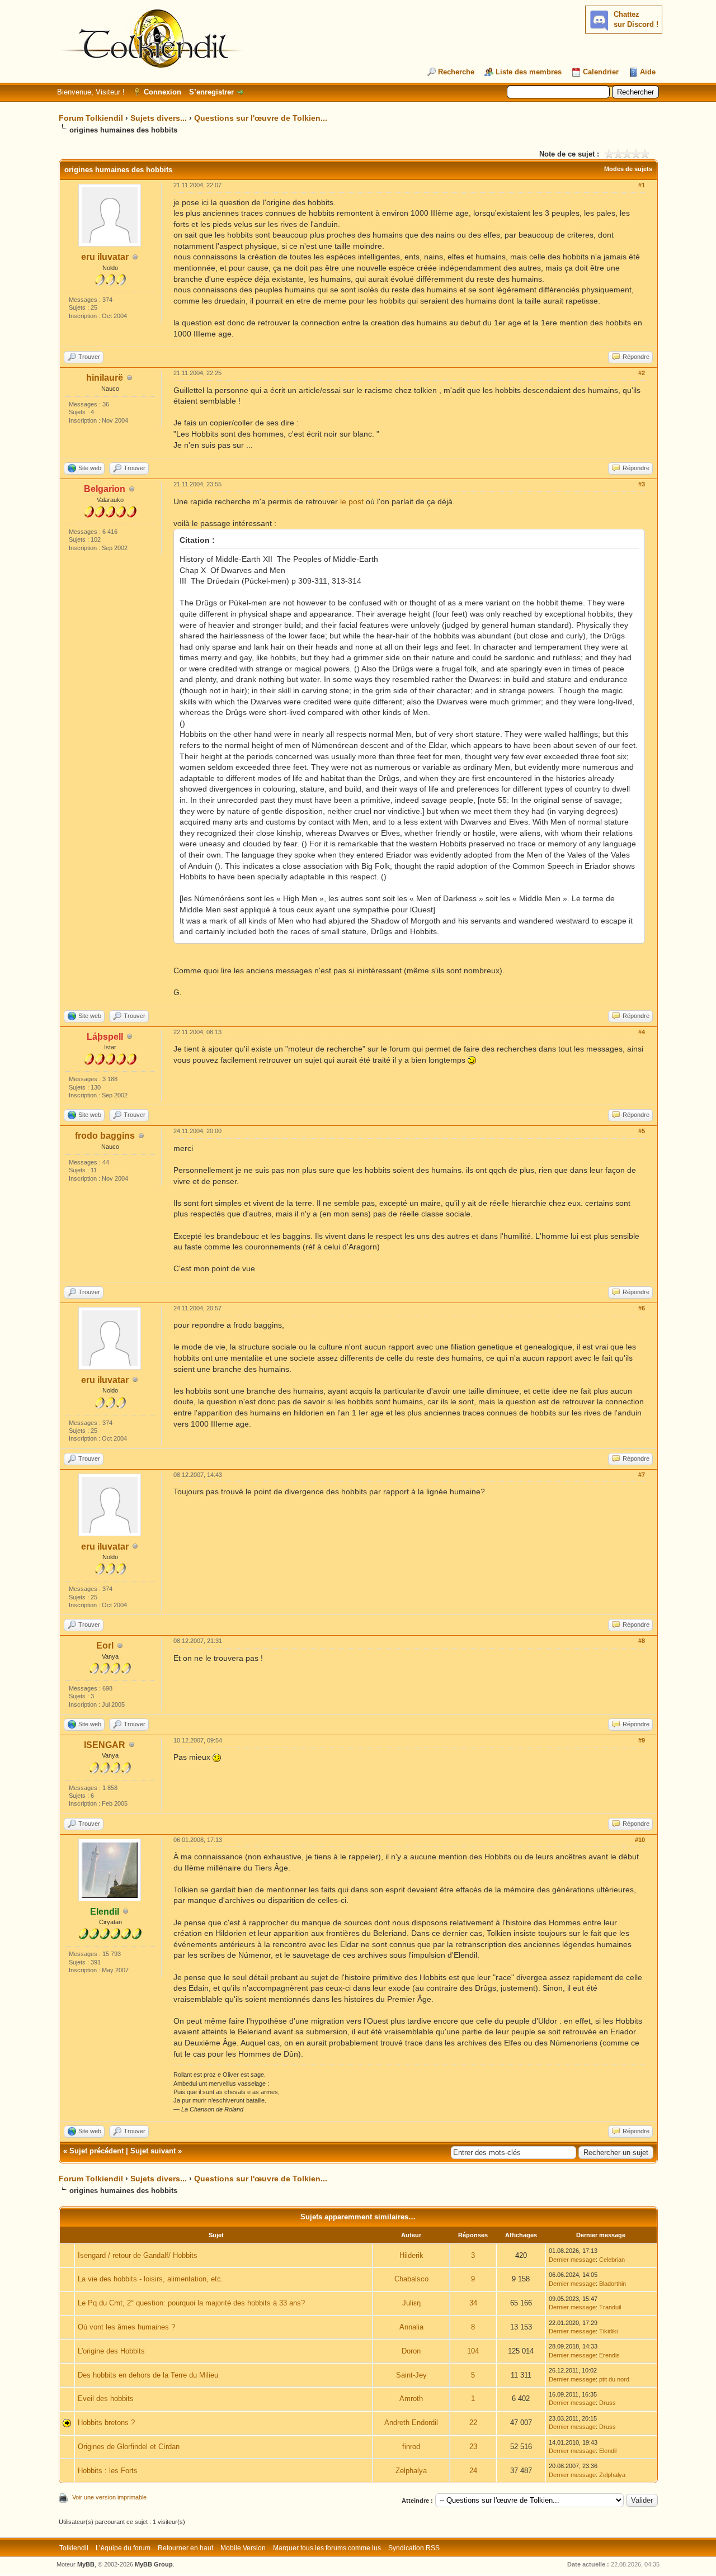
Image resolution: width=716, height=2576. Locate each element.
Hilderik (411, 2255)
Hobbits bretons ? (106, 2423)
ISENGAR (105, 1745)
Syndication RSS (414, 2548)
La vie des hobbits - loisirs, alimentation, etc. (150, 2279)
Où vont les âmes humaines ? (126, 2327)
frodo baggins (105, 1136)
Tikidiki (608, 2331)
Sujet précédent (96, 2151)
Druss (607, 2403)
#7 (642, 1475)
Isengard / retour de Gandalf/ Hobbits (138, 2255)
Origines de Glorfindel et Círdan (129, 2447)
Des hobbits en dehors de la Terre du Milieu (148, 2375)
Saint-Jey (411, 2375)
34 (473, 2303)
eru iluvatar (105, 257)
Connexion (162, 92)
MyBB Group (154, 2564)
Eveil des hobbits (106, 2399)
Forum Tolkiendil (91, 118)
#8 (642, 1641)
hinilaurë (105, 378)
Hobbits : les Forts (108, 2471)
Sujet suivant (153, 2151)
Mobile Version (243, 2548)
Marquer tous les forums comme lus (327, 2548)
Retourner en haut (185, 2548)
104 (473, 2351)
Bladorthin (613, 2284)
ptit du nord (614, 2379)
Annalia (411, 2327)
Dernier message (572, 2260)
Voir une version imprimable (109, 2497)
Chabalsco (411, 2279)
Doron (411, 2351)
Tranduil (610, 2307)
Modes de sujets (628, 169)
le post (352, 501)
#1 (642, 185)
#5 (642, 1131)
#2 (642, 373)
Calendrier (601, 72)
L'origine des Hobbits (111, 2351)
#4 (642, 1032)
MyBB (86, 2564)
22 (473, 2423)
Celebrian (612, 2260)
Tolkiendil (74, 2548)
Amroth (411, 2399)
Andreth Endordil (411, 2423)
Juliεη (411, 2303)
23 (473, 2447)
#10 (640, 1840)
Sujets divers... (159, 118)
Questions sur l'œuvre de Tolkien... (261, 118)
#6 (642, 1308)
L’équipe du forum (123, 2548)
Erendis (609, 2355)
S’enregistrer (211, 92)
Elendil (608, 2451)
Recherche (456, 72)
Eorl (105, 1645)
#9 (642, 1740)
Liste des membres (529, 72)
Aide (648, 72)
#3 (642, 484)
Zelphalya (411, 2471)
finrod (411, 2447)
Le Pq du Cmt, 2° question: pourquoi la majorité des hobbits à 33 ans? (191, 2303)
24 (473, 2471)
